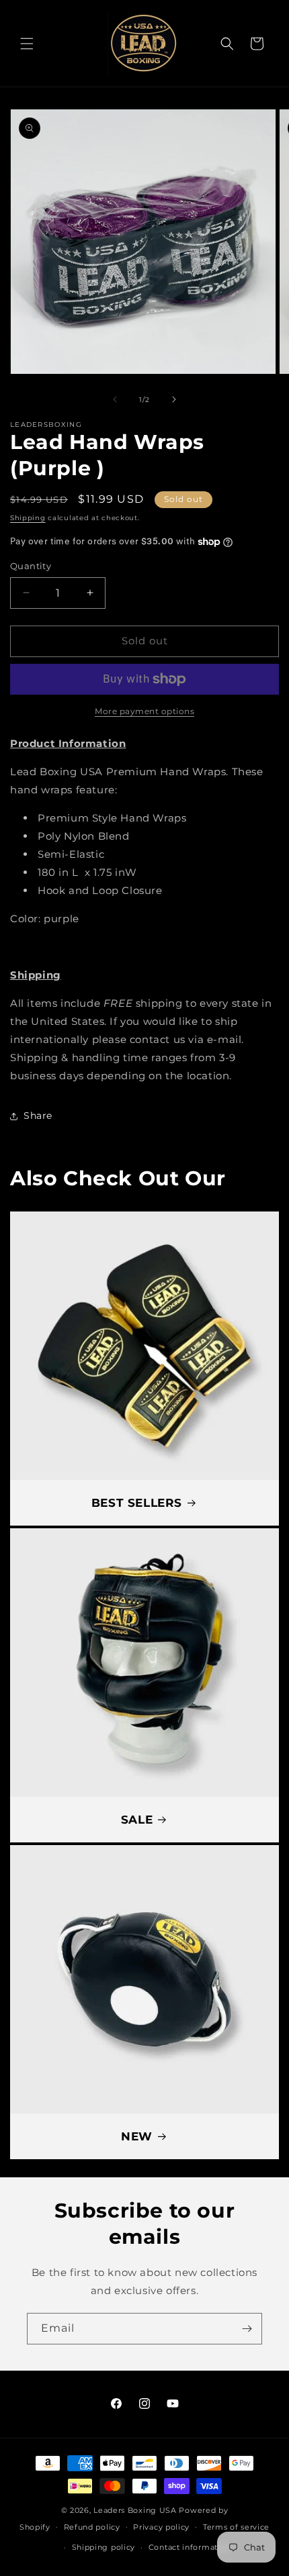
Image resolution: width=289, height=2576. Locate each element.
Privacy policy (161, 2527)
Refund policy (92, 2527)
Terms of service (236, 2527)
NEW (137, 2136)
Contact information (190, 2547)
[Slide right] (174, 399)
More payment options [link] (144, 711)
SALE (137, 1820)
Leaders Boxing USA (135, 2510)
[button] (27, 44)
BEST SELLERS (137, 1503)
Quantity (31, 566)
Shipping (28, 518)
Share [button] (38, 1116)
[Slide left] (115, 399)
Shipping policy (104, 2547)
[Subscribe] (247, 2329)
